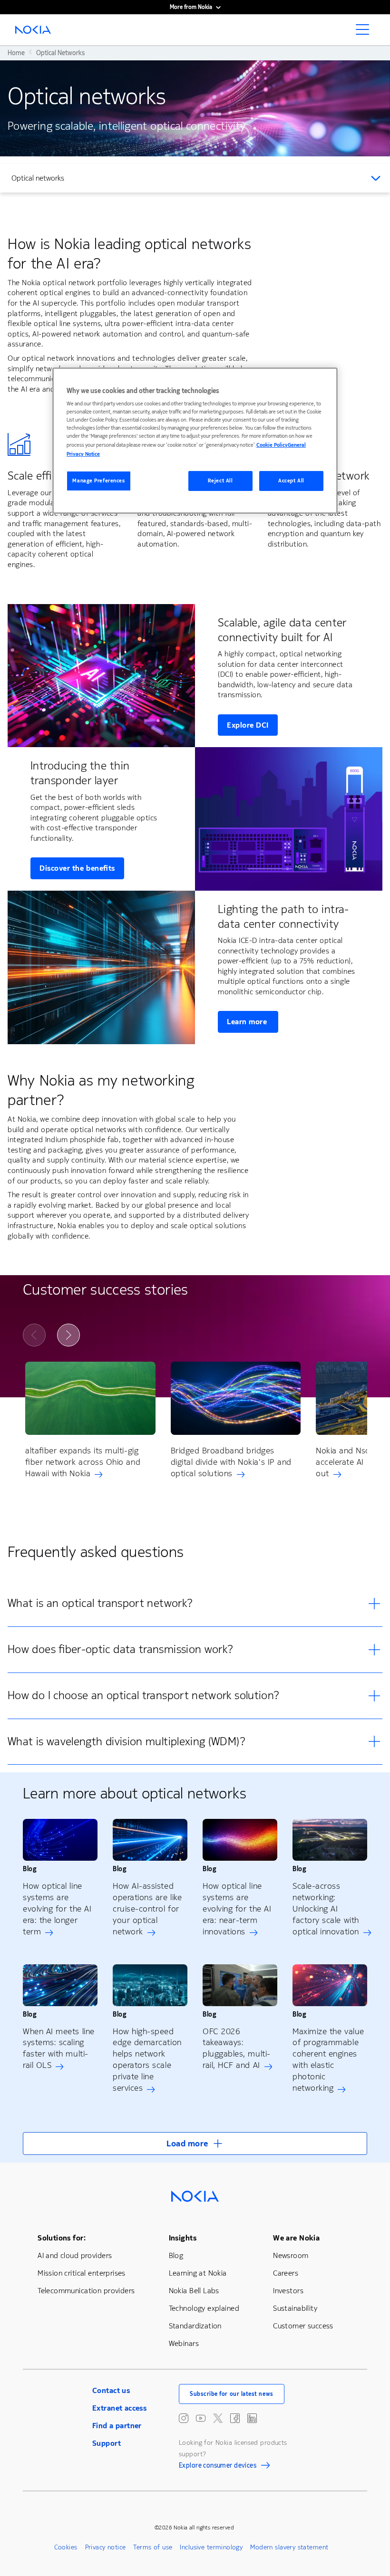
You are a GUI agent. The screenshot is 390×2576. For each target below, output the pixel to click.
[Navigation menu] (365, 32)
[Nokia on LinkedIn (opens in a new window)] (252, 2418)
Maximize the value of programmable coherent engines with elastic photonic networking (328, 2060)
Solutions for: (62, 2238)
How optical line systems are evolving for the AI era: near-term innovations (237, 1909)
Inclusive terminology (211, 2547)
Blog (176, 2255)
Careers (286, 2273)
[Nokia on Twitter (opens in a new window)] (218, 2418)
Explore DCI (248, 725)
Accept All (291, 481)
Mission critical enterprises (82, 2273)
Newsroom (291, 2255)
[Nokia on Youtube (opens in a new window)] (201, 2418)
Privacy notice (106, 2547)
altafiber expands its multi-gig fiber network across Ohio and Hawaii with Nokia (83, 1462)
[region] (195, 441)
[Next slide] (68, 1335)
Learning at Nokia (198, 2273)
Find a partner (117, 2426)
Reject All (220, 481)
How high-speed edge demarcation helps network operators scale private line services (147, 2060)
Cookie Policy (272, 445)
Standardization (195, 2326)
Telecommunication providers (86, 2291)
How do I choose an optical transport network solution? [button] (143, 1695)
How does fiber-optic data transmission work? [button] (120, 1649)
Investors (288, 2291)
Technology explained (204, 2308)
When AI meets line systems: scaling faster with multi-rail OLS (59, 2048)
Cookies (66, 2547)
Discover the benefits (77, 868)
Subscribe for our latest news (232, 2394)
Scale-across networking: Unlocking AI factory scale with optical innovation (326, 1909)
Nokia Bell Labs (194, 2291)
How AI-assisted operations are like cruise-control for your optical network (147, 1909)
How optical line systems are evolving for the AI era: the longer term (57, 1909)
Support (107, 2443)
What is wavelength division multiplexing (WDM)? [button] (127, 1741)
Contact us (111, 2390)
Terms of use (153, 2547)
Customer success (303, 2326)
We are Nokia (296, 2238)
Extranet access (119, 2408)
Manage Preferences (98, 481)
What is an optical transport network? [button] (100, 1603)
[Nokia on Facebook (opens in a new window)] (235, 2418)
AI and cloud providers (75, 2255)
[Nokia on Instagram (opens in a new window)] (184, 2418)
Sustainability (295, 2308)
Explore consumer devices (218, 2467)
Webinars (184, 2343)
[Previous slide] (34, 1335)
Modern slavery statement (289, 2547)
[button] (195, 2143)
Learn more (248, 1022)
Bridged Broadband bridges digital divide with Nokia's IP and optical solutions (231, 1462)
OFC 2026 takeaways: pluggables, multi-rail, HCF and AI (237, 2048)
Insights (183, 2238)
